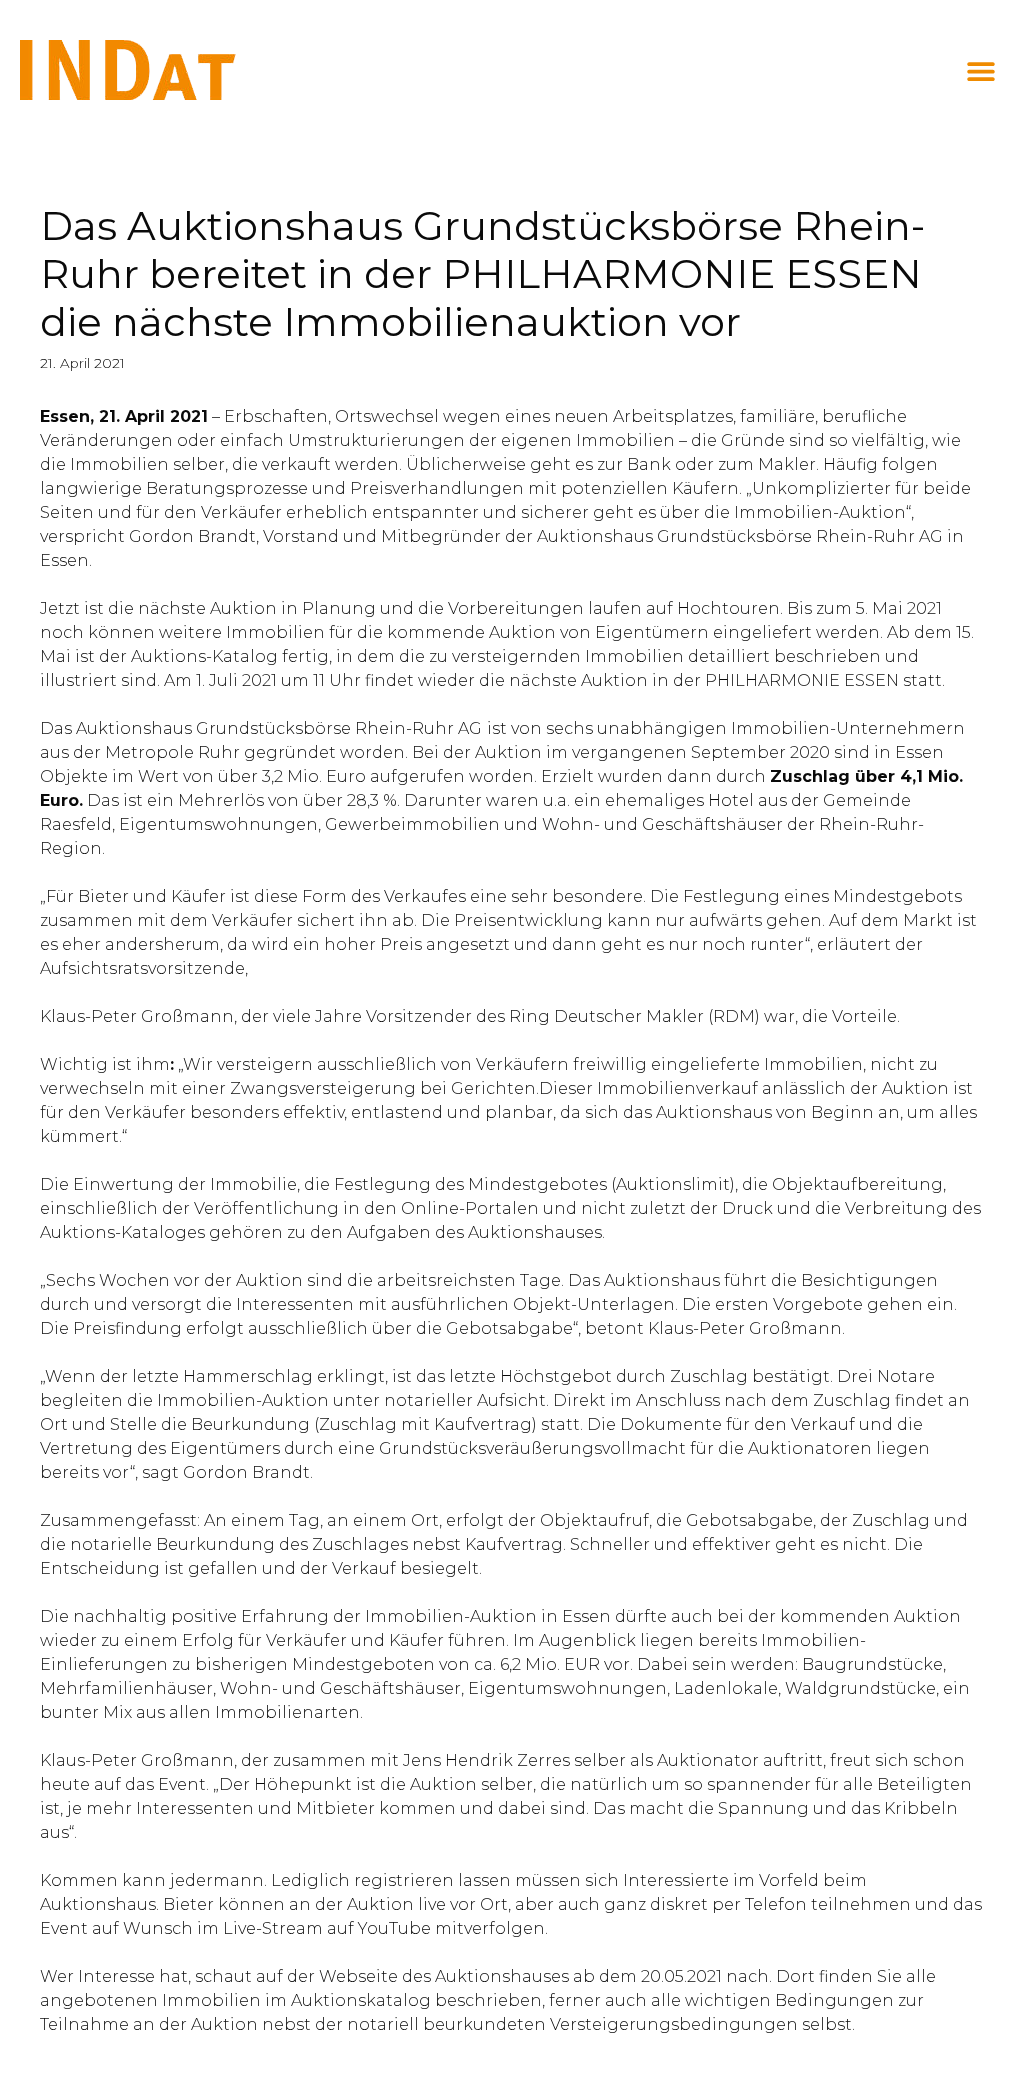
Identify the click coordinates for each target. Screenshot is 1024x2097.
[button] (981, 71)
